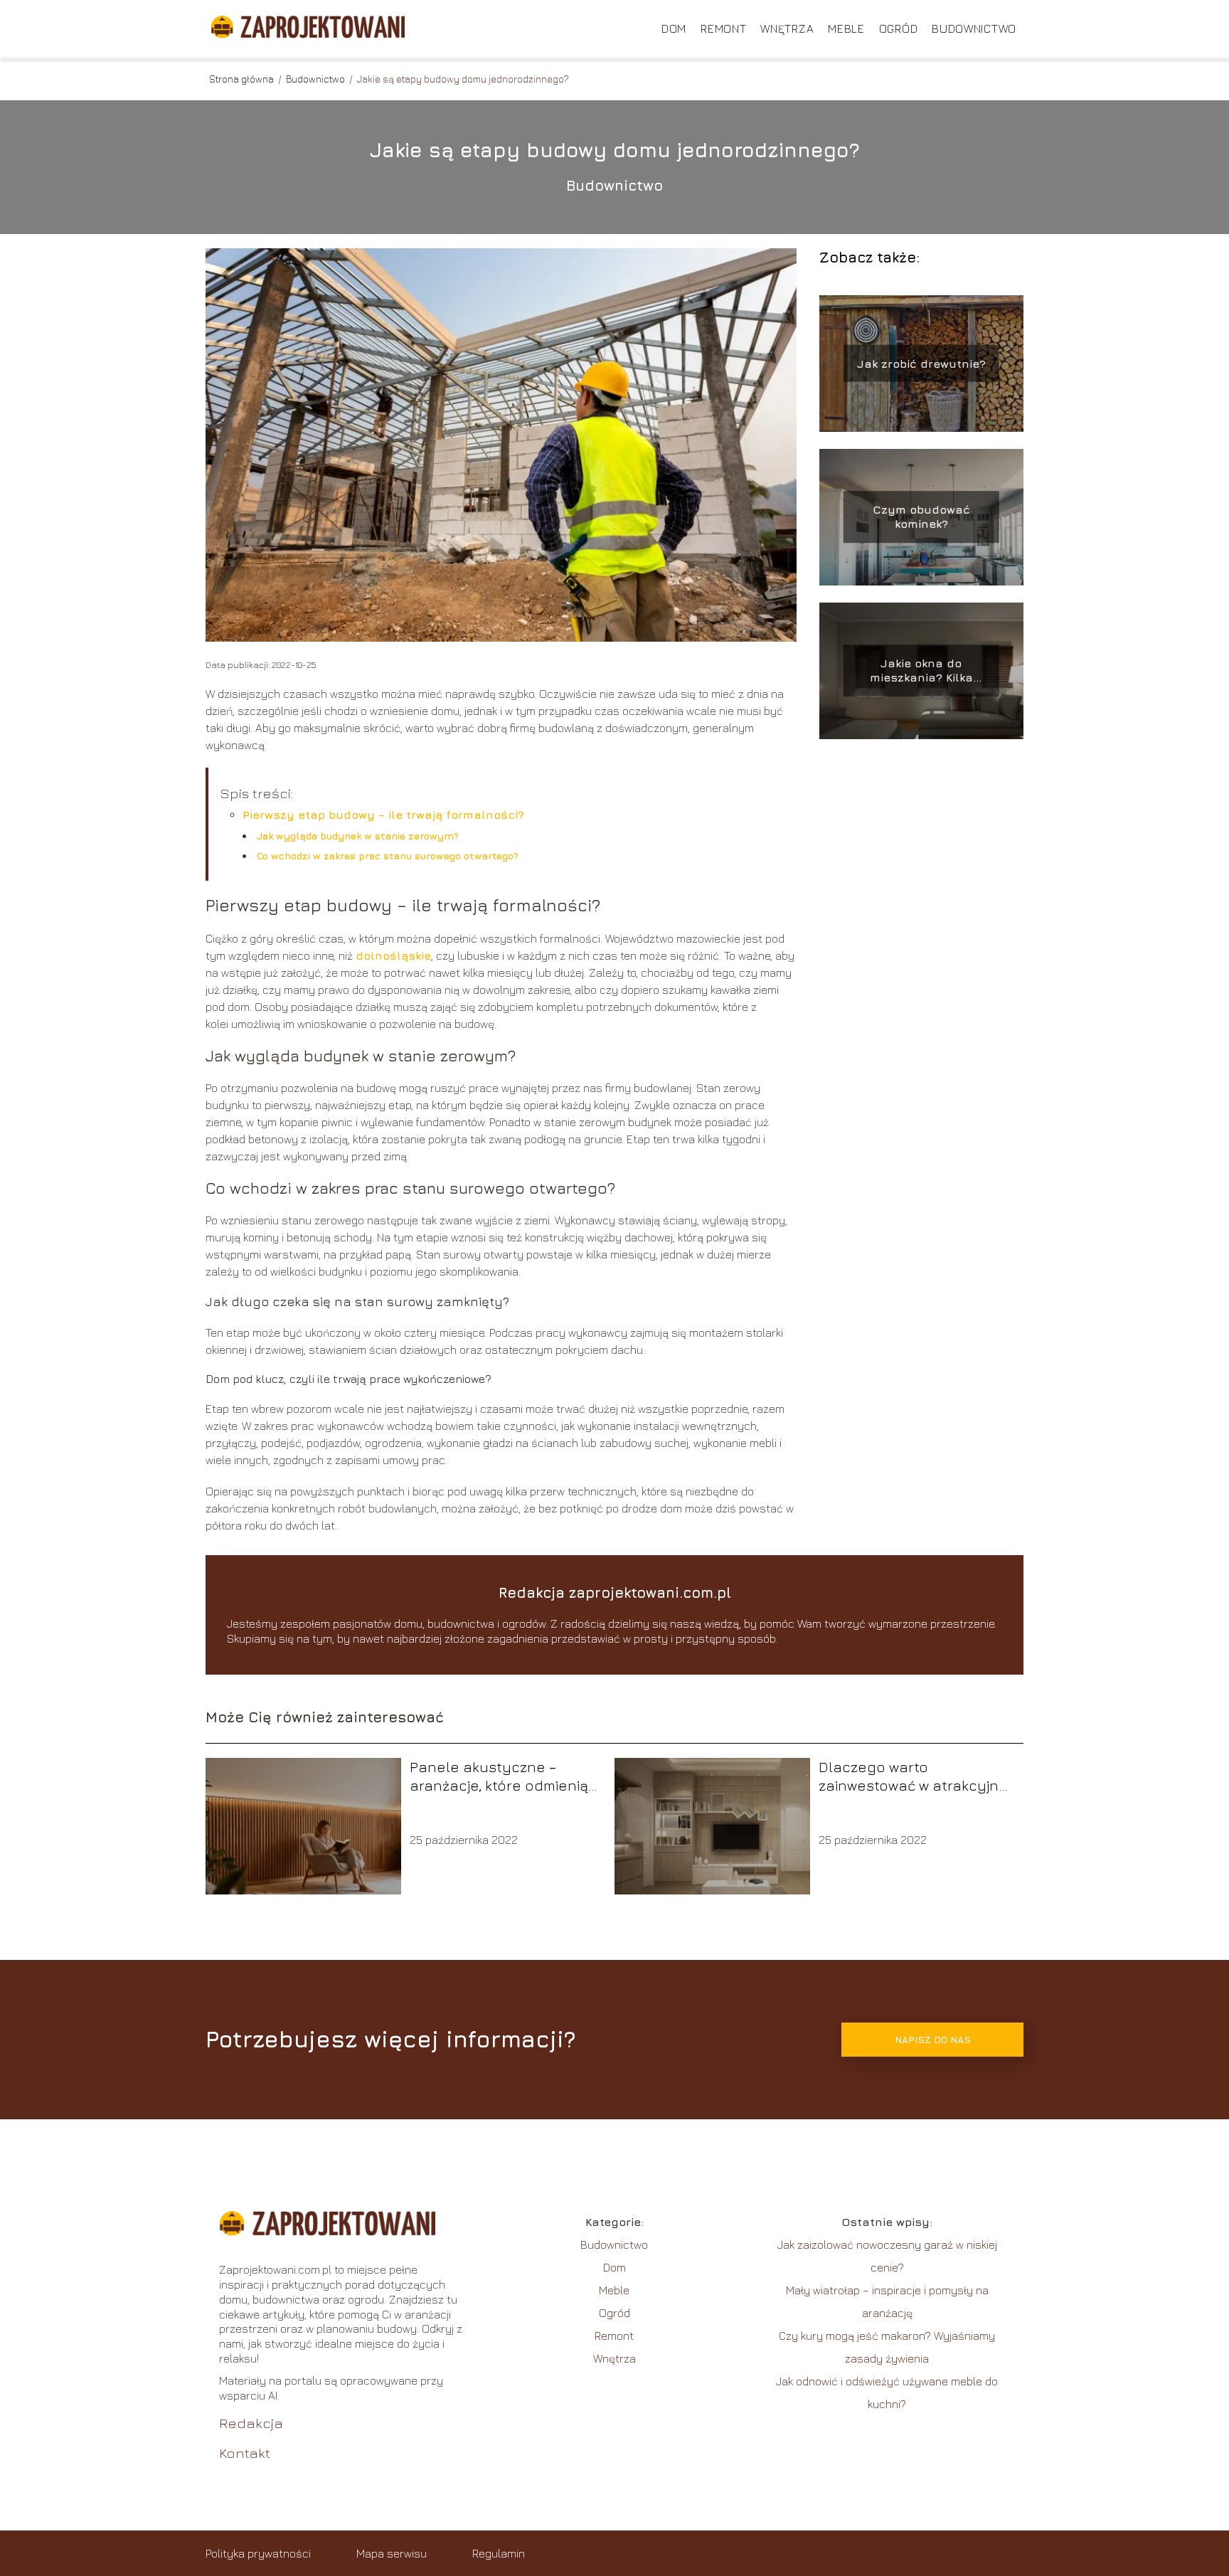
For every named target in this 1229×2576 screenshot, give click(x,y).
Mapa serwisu (392, 2553)
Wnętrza (787, 28)
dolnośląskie (393, 955)
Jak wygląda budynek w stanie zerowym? (358, 836)
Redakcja (251, 2423)
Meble (846, 28)
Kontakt (245, 2453)
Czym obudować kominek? (921, 517)
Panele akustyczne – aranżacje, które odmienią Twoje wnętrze (499, 1777)
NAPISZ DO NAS (933, 2040)
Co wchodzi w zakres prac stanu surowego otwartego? (388, 855)
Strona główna (243, 79)
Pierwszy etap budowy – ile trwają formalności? (383, 815)
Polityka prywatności (258, 2553)
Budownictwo (974, 28)
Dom (674, 28)
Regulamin (499, 2553)
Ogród (899, 28)
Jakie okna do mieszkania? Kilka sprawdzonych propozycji (921, 671)
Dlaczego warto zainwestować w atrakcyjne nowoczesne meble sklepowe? (913, 1777)
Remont (723, 28)
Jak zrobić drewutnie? (921, 363)
